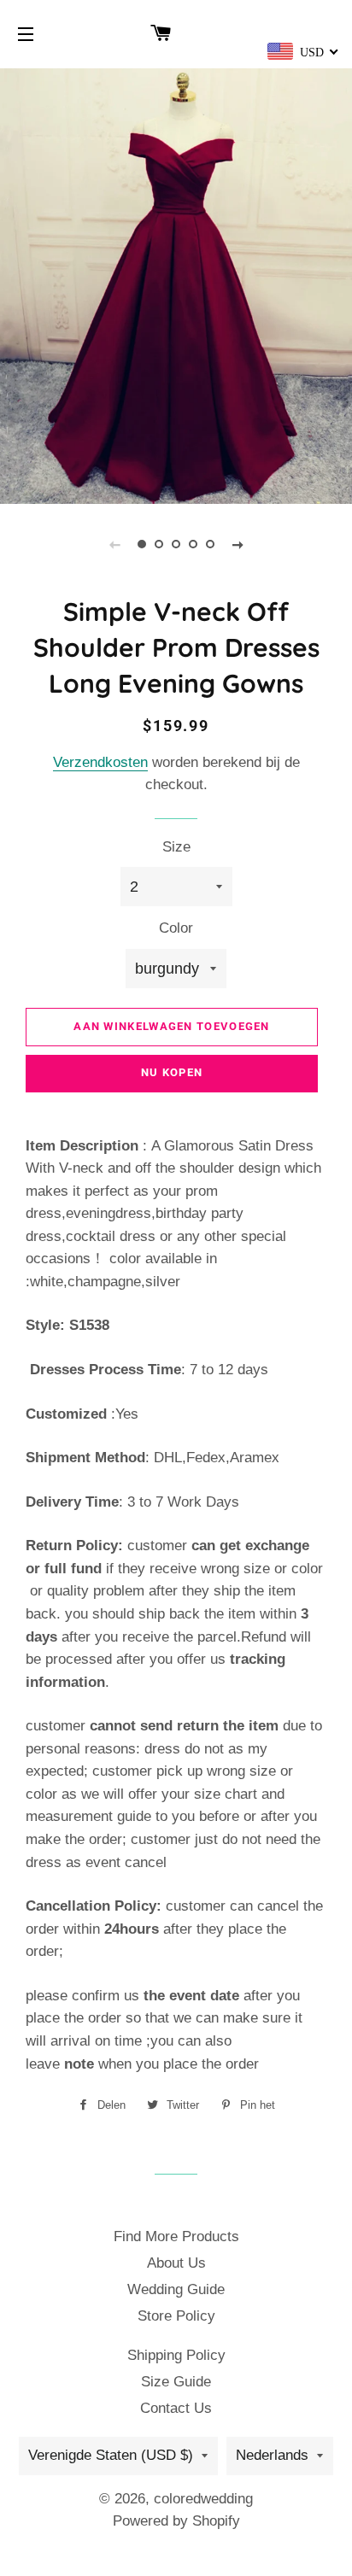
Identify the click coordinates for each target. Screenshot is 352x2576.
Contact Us (176, 2408)
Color (176, 928)
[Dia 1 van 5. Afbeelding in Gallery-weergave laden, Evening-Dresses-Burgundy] (142, 544)
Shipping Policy (176, 2355)
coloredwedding (203, 2499)
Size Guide (176, 2382)
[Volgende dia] (238, 544)
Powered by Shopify (176, 2521)
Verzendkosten (100, 762)
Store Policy (176, 2316)
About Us (176, 2263)
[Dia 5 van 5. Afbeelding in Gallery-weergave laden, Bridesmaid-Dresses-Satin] (210, 544)
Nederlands (272, 2455)
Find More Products (176, 2236)
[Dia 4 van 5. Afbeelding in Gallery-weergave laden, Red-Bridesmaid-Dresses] (193, 544)
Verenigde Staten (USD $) (111, 2455)
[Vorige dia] (114, 544)
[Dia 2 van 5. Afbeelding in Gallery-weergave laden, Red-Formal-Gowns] (159, 544)
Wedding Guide (176, 2289)
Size (176, 847)
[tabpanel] (176, 284)
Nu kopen (172, 1072)
